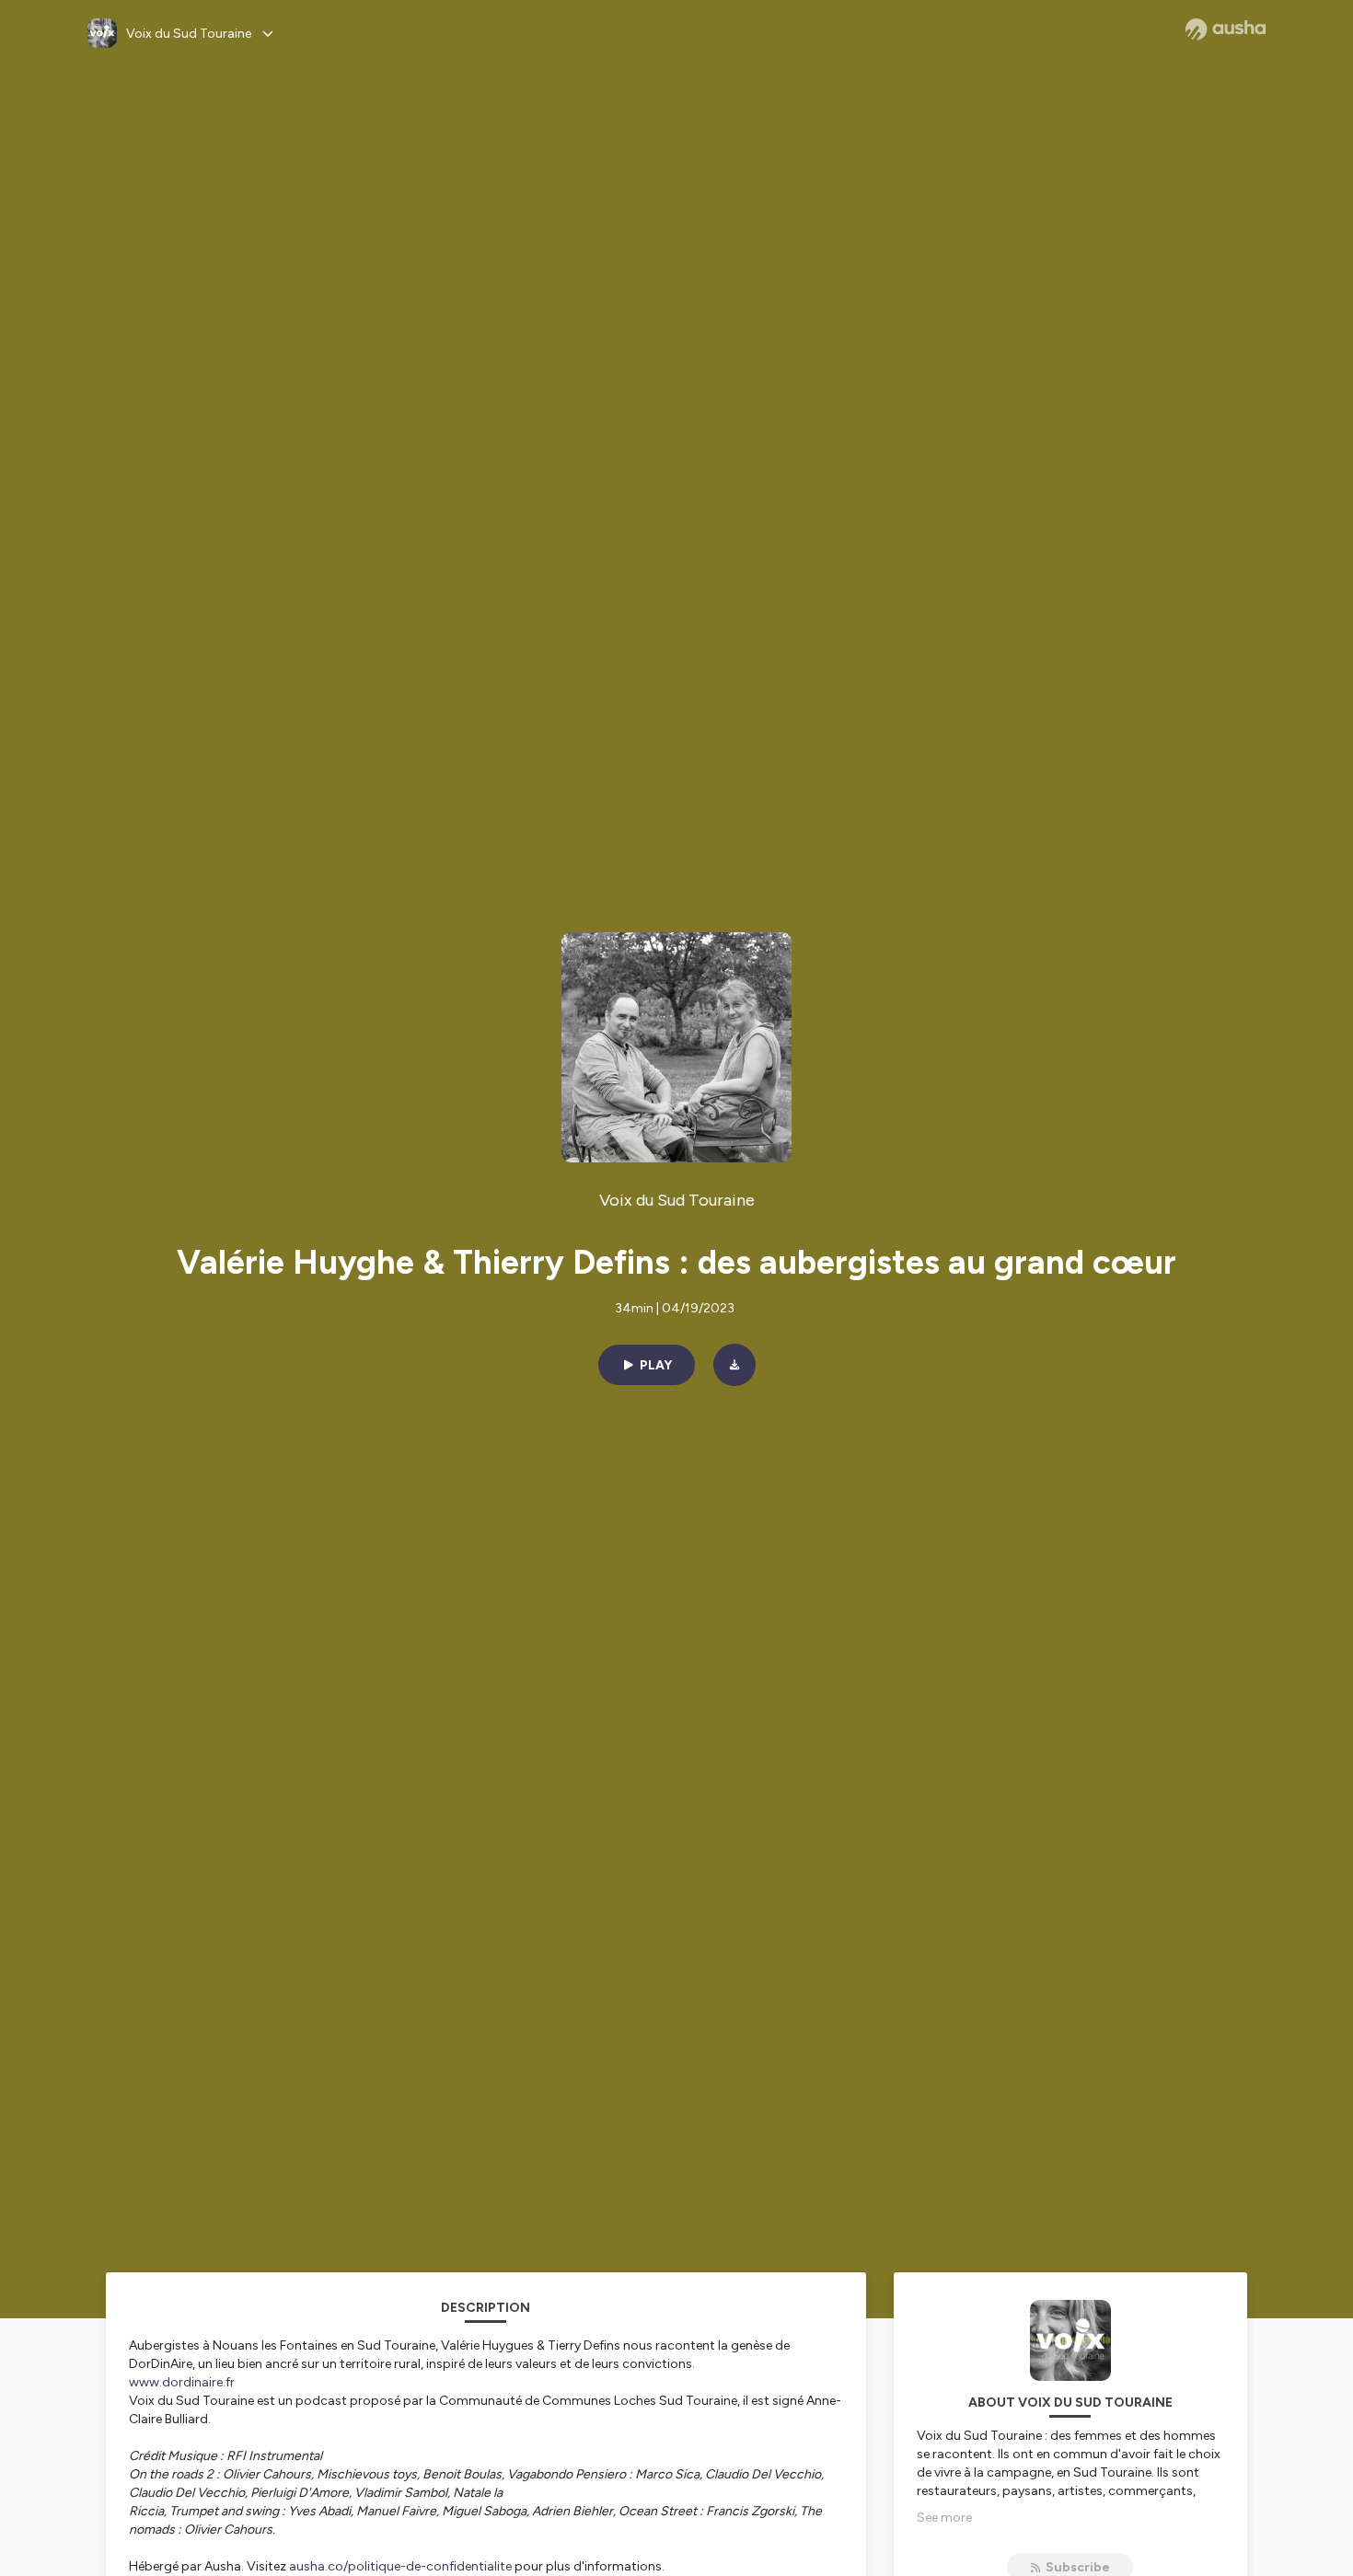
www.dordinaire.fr (182, 2382)
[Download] (734, 1365)
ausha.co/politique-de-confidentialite (400, 2566)
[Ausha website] (1226, 29)
